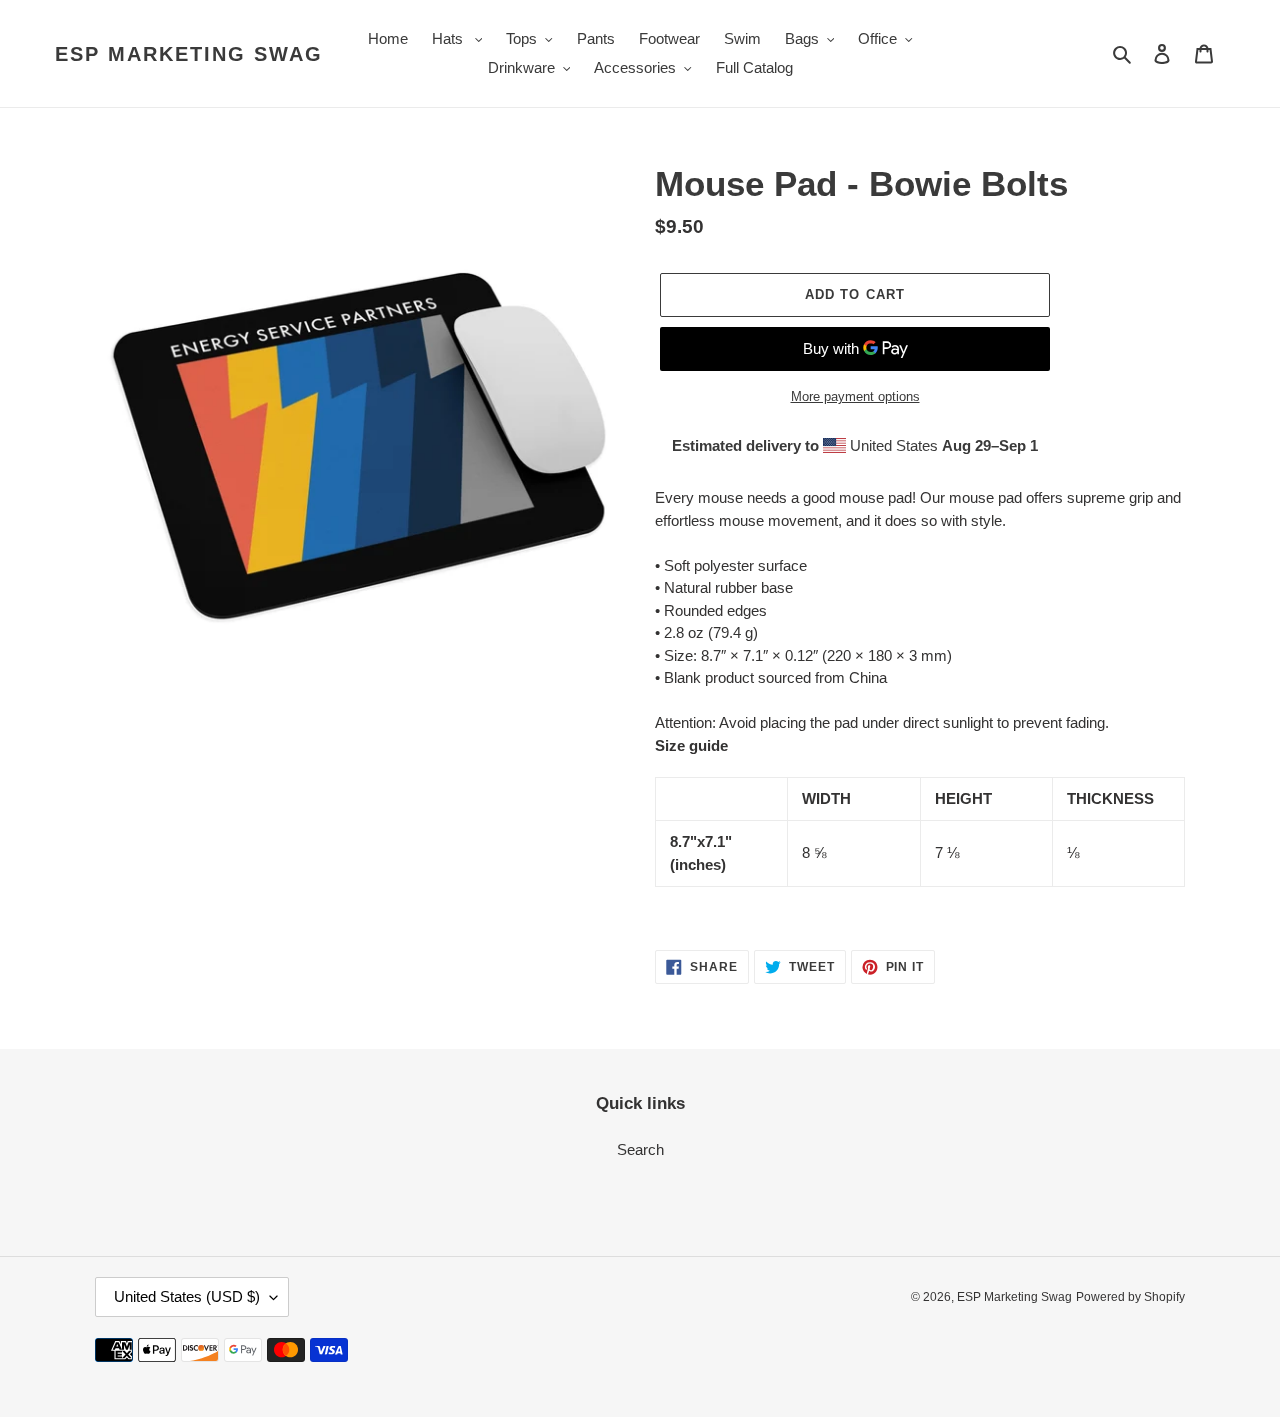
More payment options (855, 396)
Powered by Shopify (1130, 1297)
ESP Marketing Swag (189, 54)
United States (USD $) (187, 1296)
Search (640, 1149)
